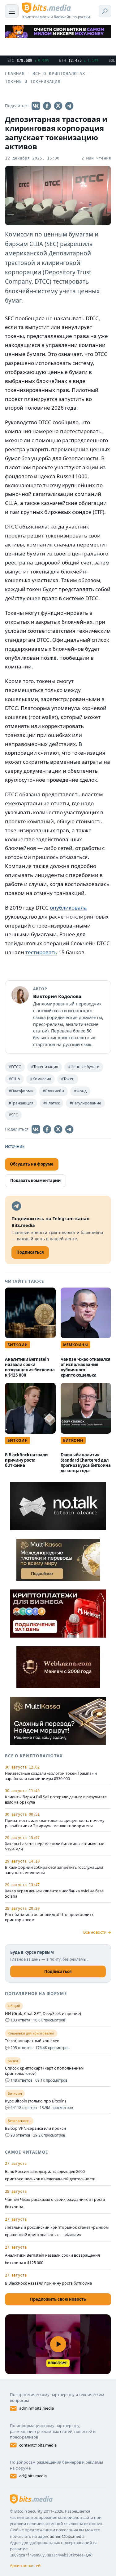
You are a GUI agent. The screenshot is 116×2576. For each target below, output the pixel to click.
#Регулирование (85, 1103)
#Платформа (21, 1091)
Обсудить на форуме (32, 1164)
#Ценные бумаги (84, 1067)
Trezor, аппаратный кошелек (32, 2041)
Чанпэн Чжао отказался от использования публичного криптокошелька (86, 1367)
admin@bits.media (37, 2408)
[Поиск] (105, 11)
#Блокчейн (53, 1091)
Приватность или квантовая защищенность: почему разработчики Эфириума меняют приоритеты (55, 1823)
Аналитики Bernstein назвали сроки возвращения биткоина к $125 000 (30, 1367)
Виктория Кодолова (57, 996)
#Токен (68, 1079)
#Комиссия (41, 1079)
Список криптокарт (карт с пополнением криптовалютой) (44, 2071)
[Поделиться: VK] (36, 106)
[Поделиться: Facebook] (47, 106)
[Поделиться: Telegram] (69, 106)
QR (88, 2555)
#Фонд (80, 1091)
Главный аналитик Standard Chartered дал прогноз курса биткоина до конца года (86, 1463)
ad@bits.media (33, 2476)
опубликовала (68, 908)
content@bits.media (38, 2445)
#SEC (13, 1115)
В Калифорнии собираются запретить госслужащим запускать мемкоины (54, 1870)
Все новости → (97, 1932)
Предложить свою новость (58, 2299)
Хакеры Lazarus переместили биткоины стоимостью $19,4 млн (55, 1847)
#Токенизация (45, 1067)
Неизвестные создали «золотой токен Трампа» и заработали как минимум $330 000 (51, 1776)
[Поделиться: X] (58, 106)
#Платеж (52, 1103)
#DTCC (15, 1067)
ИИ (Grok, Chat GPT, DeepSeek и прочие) (43, 2014)
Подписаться (58, 1971)
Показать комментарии (35, 1180)
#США (14, 1079)
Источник (15, 1146)
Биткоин (17, 1345)
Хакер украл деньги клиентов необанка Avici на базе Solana (54, 1894)
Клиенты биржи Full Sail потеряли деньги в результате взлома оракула (56, 1800)
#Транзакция (21, 1103)
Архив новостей (25, 2565)
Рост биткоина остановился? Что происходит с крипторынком (49, 1917)
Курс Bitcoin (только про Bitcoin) (35, 2101)
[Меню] (12, 11)
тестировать (41, 952)
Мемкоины (76, 1345)
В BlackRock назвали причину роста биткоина (26, 1460)
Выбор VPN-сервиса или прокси (35, 2129)
